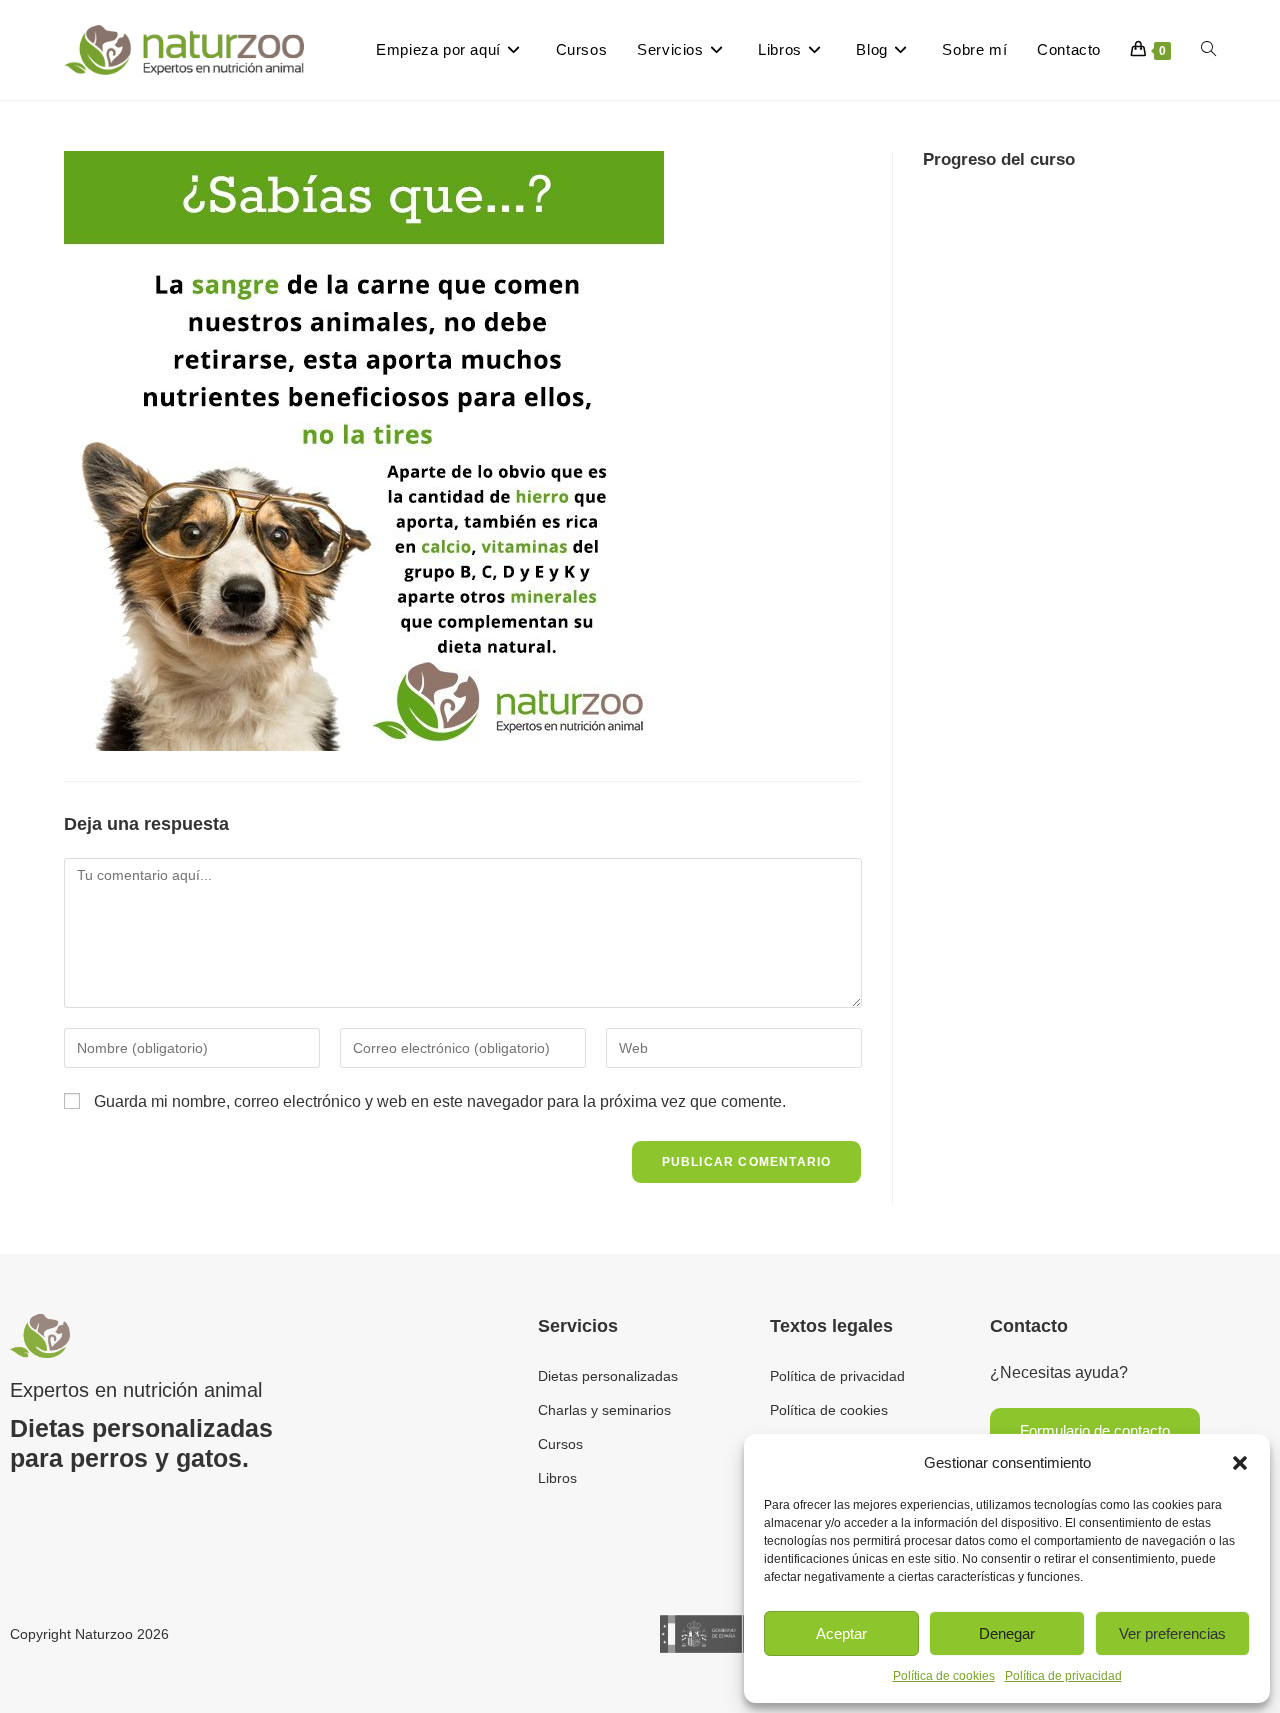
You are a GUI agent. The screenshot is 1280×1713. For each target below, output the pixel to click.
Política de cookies (944, 1676)
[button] (1240, 1463)
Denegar (1007, 1633)
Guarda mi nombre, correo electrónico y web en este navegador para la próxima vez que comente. (440, 1101)
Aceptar (841, 1633)
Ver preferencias (1172, 1633)
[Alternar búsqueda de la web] (1208, 50)
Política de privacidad (1063, 1676)
